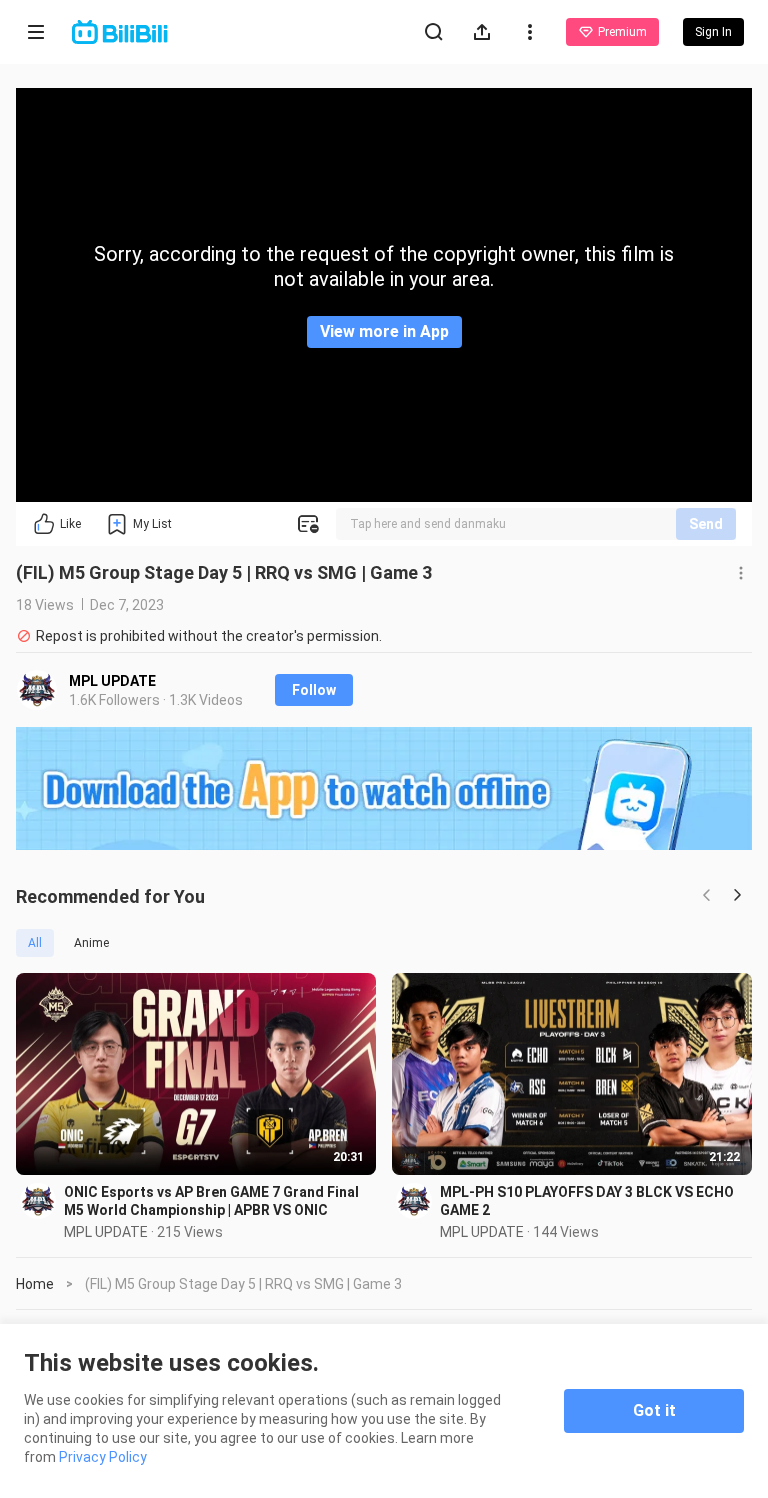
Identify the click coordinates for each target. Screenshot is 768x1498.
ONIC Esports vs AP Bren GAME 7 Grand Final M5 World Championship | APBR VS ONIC (211, 1201)
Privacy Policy (103, 1457)
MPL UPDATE (112, 681)
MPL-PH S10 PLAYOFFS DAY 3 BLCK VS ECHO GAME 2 (587, 1201)
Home (35, 1284)
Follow (314, 690)
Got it (654, 1410)
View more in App (384, 331)
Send (706, 524)
